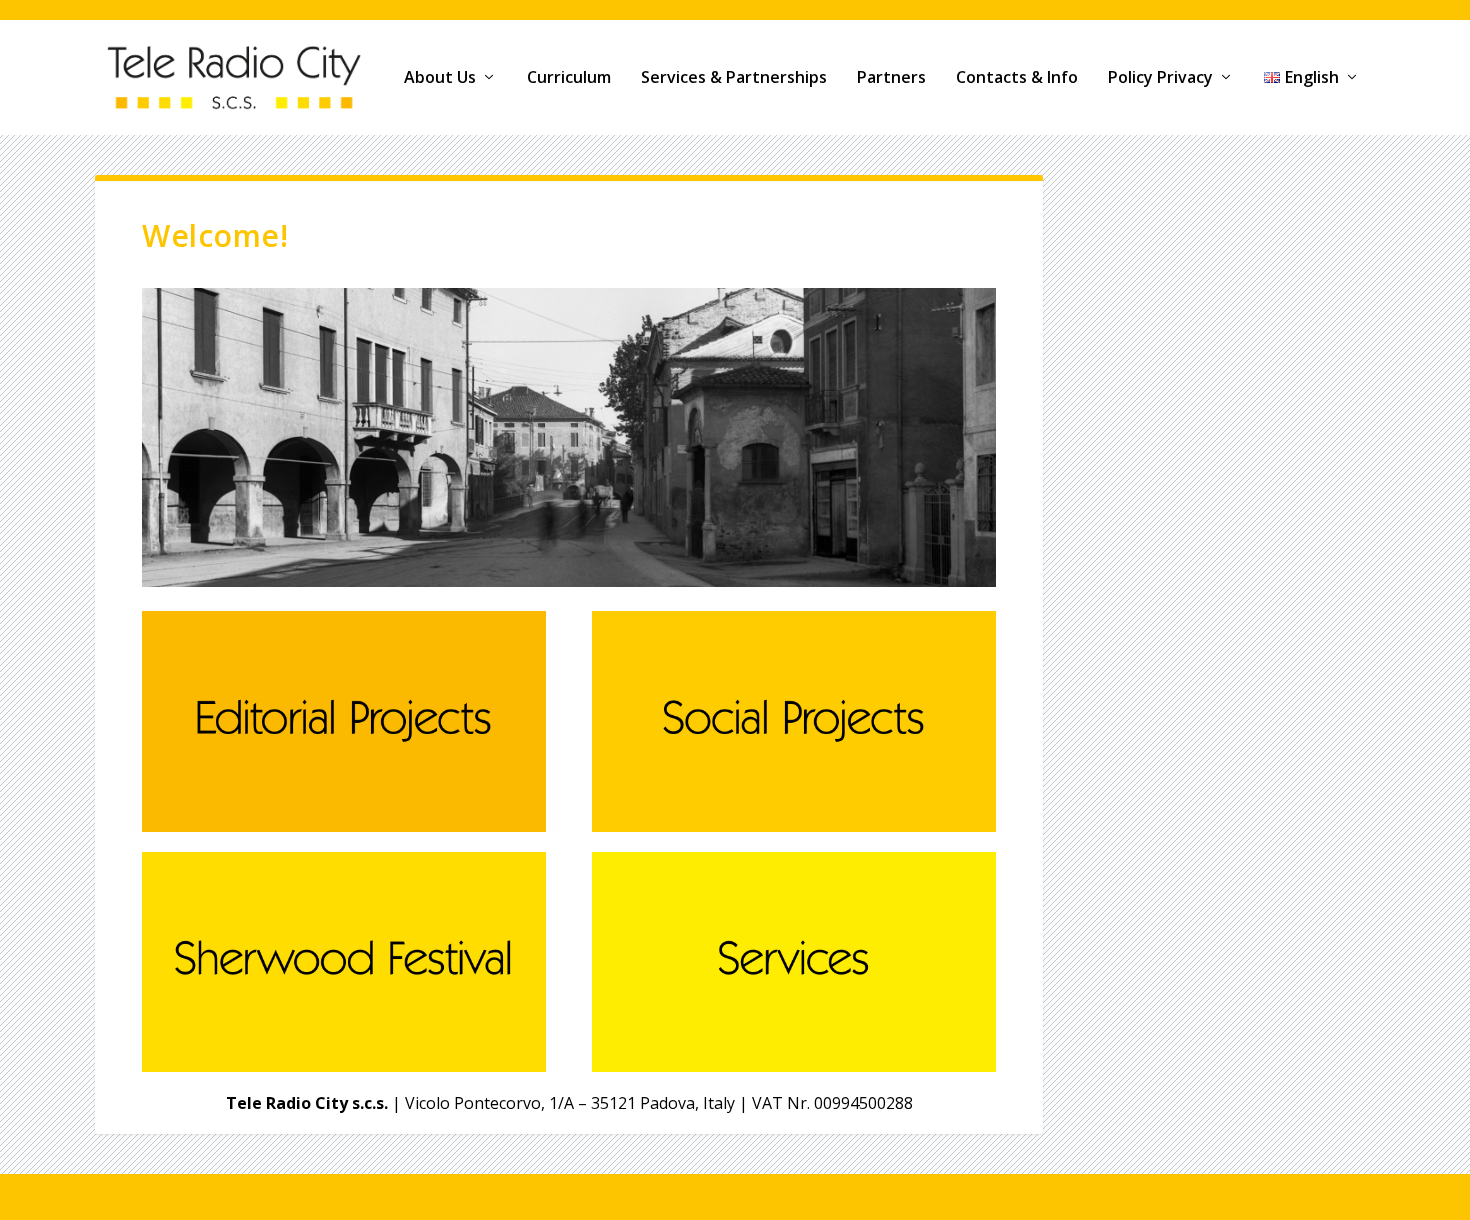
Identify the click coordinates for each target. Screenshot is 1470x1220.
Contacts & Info (1017, 78)
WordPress (420, 1199)
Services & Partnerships (734, 78)
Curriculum (569, 78)
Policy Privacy (1160, 78)
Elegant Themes (233, 1199)
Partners (891, 78)
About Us (440, 78)
